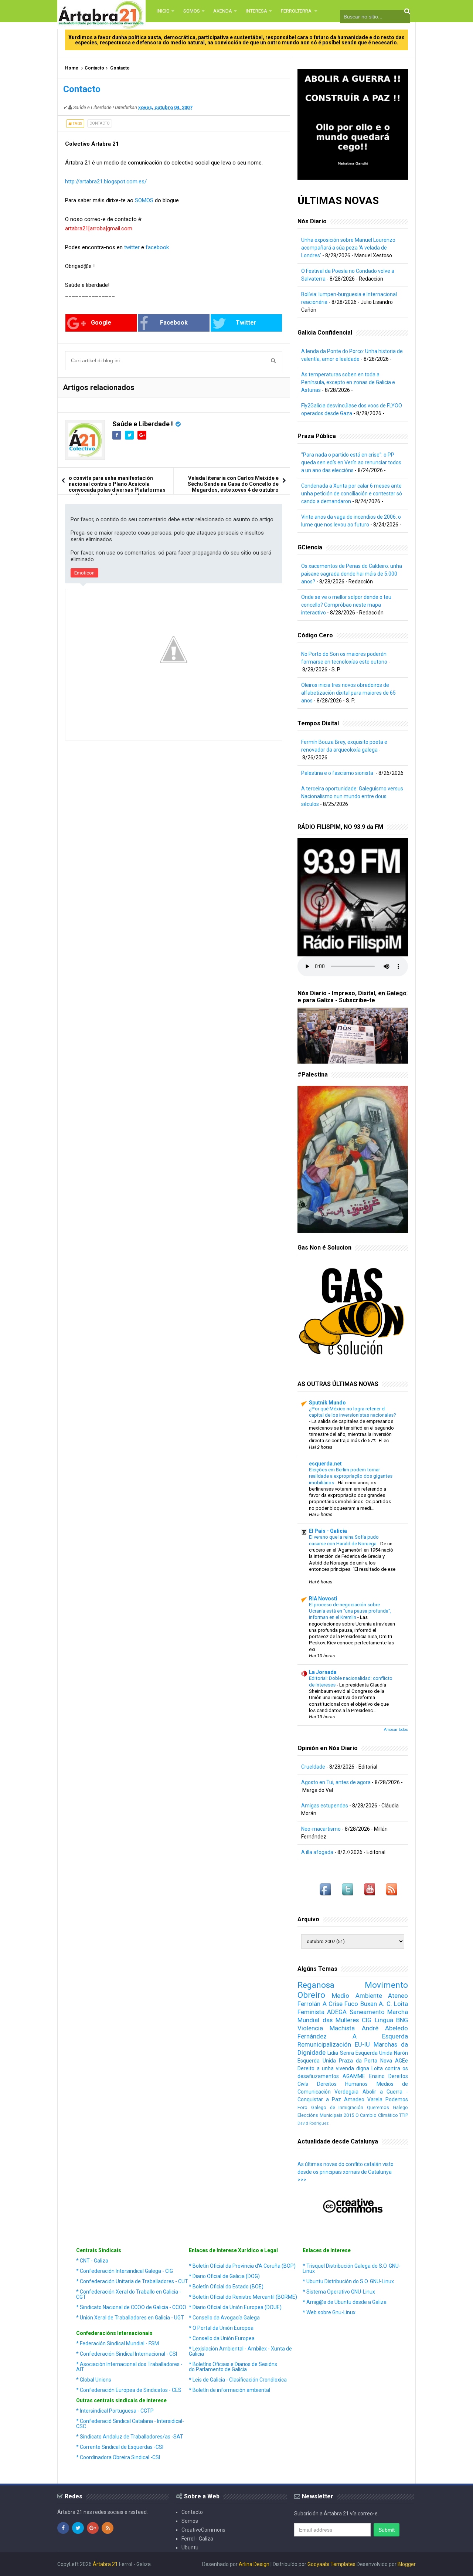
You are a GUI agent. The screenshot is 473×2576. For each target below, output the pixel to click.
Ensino (377, 2076)
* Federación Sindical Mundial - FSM (118, 2343)
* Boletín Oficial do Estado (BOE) (226, 2287)
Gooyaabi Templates (331, 2564)
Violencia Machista (326, 2028)
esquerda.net (325, 1464)
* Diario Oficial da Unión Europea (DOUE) (235, 2307)
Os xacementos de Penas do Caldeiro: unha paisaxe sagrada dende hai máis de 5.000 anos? (352, 574)
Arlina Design (254, 2564)
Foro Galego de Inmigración (330, 2107)
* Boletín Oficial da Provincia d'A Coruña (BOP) (242, 2266)
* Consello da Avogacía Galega (224, 2318)
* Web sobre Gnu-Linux (329, 2312)
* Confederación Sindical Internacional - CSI (127, 2354)
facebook (157, 247)
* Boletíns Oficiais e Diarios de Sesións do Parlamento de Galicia (233, 2367)
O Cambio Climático (377, 2115)
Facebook (174, 323)
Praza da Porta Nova (365, 2061)
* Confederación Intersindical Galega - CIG (125, 2271)
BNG (402, 2020)
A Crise (333, 2004)
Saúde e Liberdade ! (143, 424)
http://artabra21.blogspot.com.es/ (106, 182)
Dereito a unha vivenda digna (333, 2068)
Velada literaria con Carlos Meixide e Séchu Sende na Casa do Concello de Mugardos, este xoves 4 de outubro (233, 484)
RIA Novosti (323, 1599)
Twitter (246, 323)
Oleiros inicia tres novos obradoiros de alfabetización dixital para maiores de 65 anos (348, 693)
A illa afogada (317, 1852)
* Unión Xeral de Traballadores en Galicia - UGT (130, 2318)
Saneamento (367, 2012)
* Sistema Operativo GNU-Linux (339, 2292)
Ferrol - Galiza (197, 2539)
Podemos (397, 2099)
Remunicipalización (324, 2044)
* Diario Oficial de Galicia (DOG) (224, 2276)
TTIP (404, 2115)
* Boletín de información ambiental (229, 2390)
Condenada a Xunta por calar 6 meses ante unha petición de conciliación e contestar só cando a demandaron (352, 494)
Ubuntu (190, 2548)
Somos (190, 2521)
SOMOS (144, 200)
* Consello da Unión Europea (222, 2338)
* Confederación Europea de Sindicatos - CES (129, 2390)
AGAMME (354, 2076)
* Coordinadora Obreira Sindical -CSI (118, 2457)
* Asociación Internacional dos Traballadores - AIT (129, 2367)
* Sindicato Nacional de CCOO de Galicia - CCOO (131, 2307)
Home (72, 68)
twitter (132, 247)
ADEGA (337, 2012)
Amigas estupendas (325, 1806)
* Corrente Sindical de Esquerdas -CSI (120, 2447)
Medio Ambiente (357, 1996)
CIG (367, 2020)
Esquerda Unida (317, 2061)
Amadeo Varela (363, 2099)
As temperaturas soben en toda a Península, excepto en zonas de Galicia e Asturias (348, 382)
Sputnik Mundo (327, 1403)
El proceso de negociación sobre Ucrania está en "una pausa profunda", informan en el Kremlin (350, 1611)
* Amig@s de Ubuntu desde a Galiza (345, 2302)
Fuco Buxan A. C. (368, 2004)
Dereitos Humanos (342, 2084)
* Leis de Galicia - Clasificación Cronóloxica (238, 2380)
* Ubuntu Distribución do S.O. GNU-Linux (348, 2281)
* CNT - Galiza (92, 2261)
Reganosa (316, 1985)
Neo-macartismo (321, 1829)
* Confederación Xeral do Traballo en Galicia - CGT (129, 2294)
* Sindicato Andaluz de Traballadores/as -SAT (130, 2437)
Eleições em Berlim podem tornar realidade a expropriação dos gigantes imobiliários (351, 1476)
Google (101, 323)
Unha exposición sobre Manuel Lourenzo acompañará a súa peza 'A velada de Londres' (348, 248)
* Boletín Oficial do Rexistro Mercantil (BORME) (243, 2297)
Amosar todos (396, 1730)
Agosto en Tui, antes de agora (336, 1782)
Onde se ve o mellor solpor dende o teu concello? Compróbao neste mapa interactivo (346, 605)
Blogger (407, 2564)
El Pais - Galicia (328, 1531)
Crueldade (313, 1767)
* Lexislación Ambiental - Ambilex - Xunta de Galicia (240, 2351)
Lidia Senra (341, 2053)
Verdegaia (346, 2092)
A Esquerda (380, 2036)
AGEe (401, 2061)
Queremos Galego (387, 2107)
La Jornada (323, 1672)
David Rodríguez (313, 2123)
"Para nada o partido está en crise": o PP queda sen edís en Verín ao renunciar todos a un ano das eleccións (351, 462)
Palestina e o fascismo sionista (338, 773)
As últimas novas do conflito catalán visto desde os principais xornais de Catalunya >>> (346, 2172)
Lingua (384, 2020)
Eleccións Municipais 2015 (326, 2115)
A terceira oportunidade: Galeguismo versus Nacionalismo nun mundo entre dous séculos (352, 796)
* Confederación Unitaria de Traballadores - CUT (132, 2281)
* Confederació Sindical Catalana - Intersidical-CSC (130, 2424)
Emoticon (84, 573)
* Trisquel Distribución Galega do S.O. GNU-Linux (352, 2268)
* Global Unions (94, 2380)
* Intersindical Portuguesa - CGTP (115, 2411)
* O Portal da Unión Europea (221, 2328)
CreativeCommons (203, 2530)
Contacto (94, 68)
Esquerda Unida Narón (382, 2053)
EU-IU (362, 2044)
